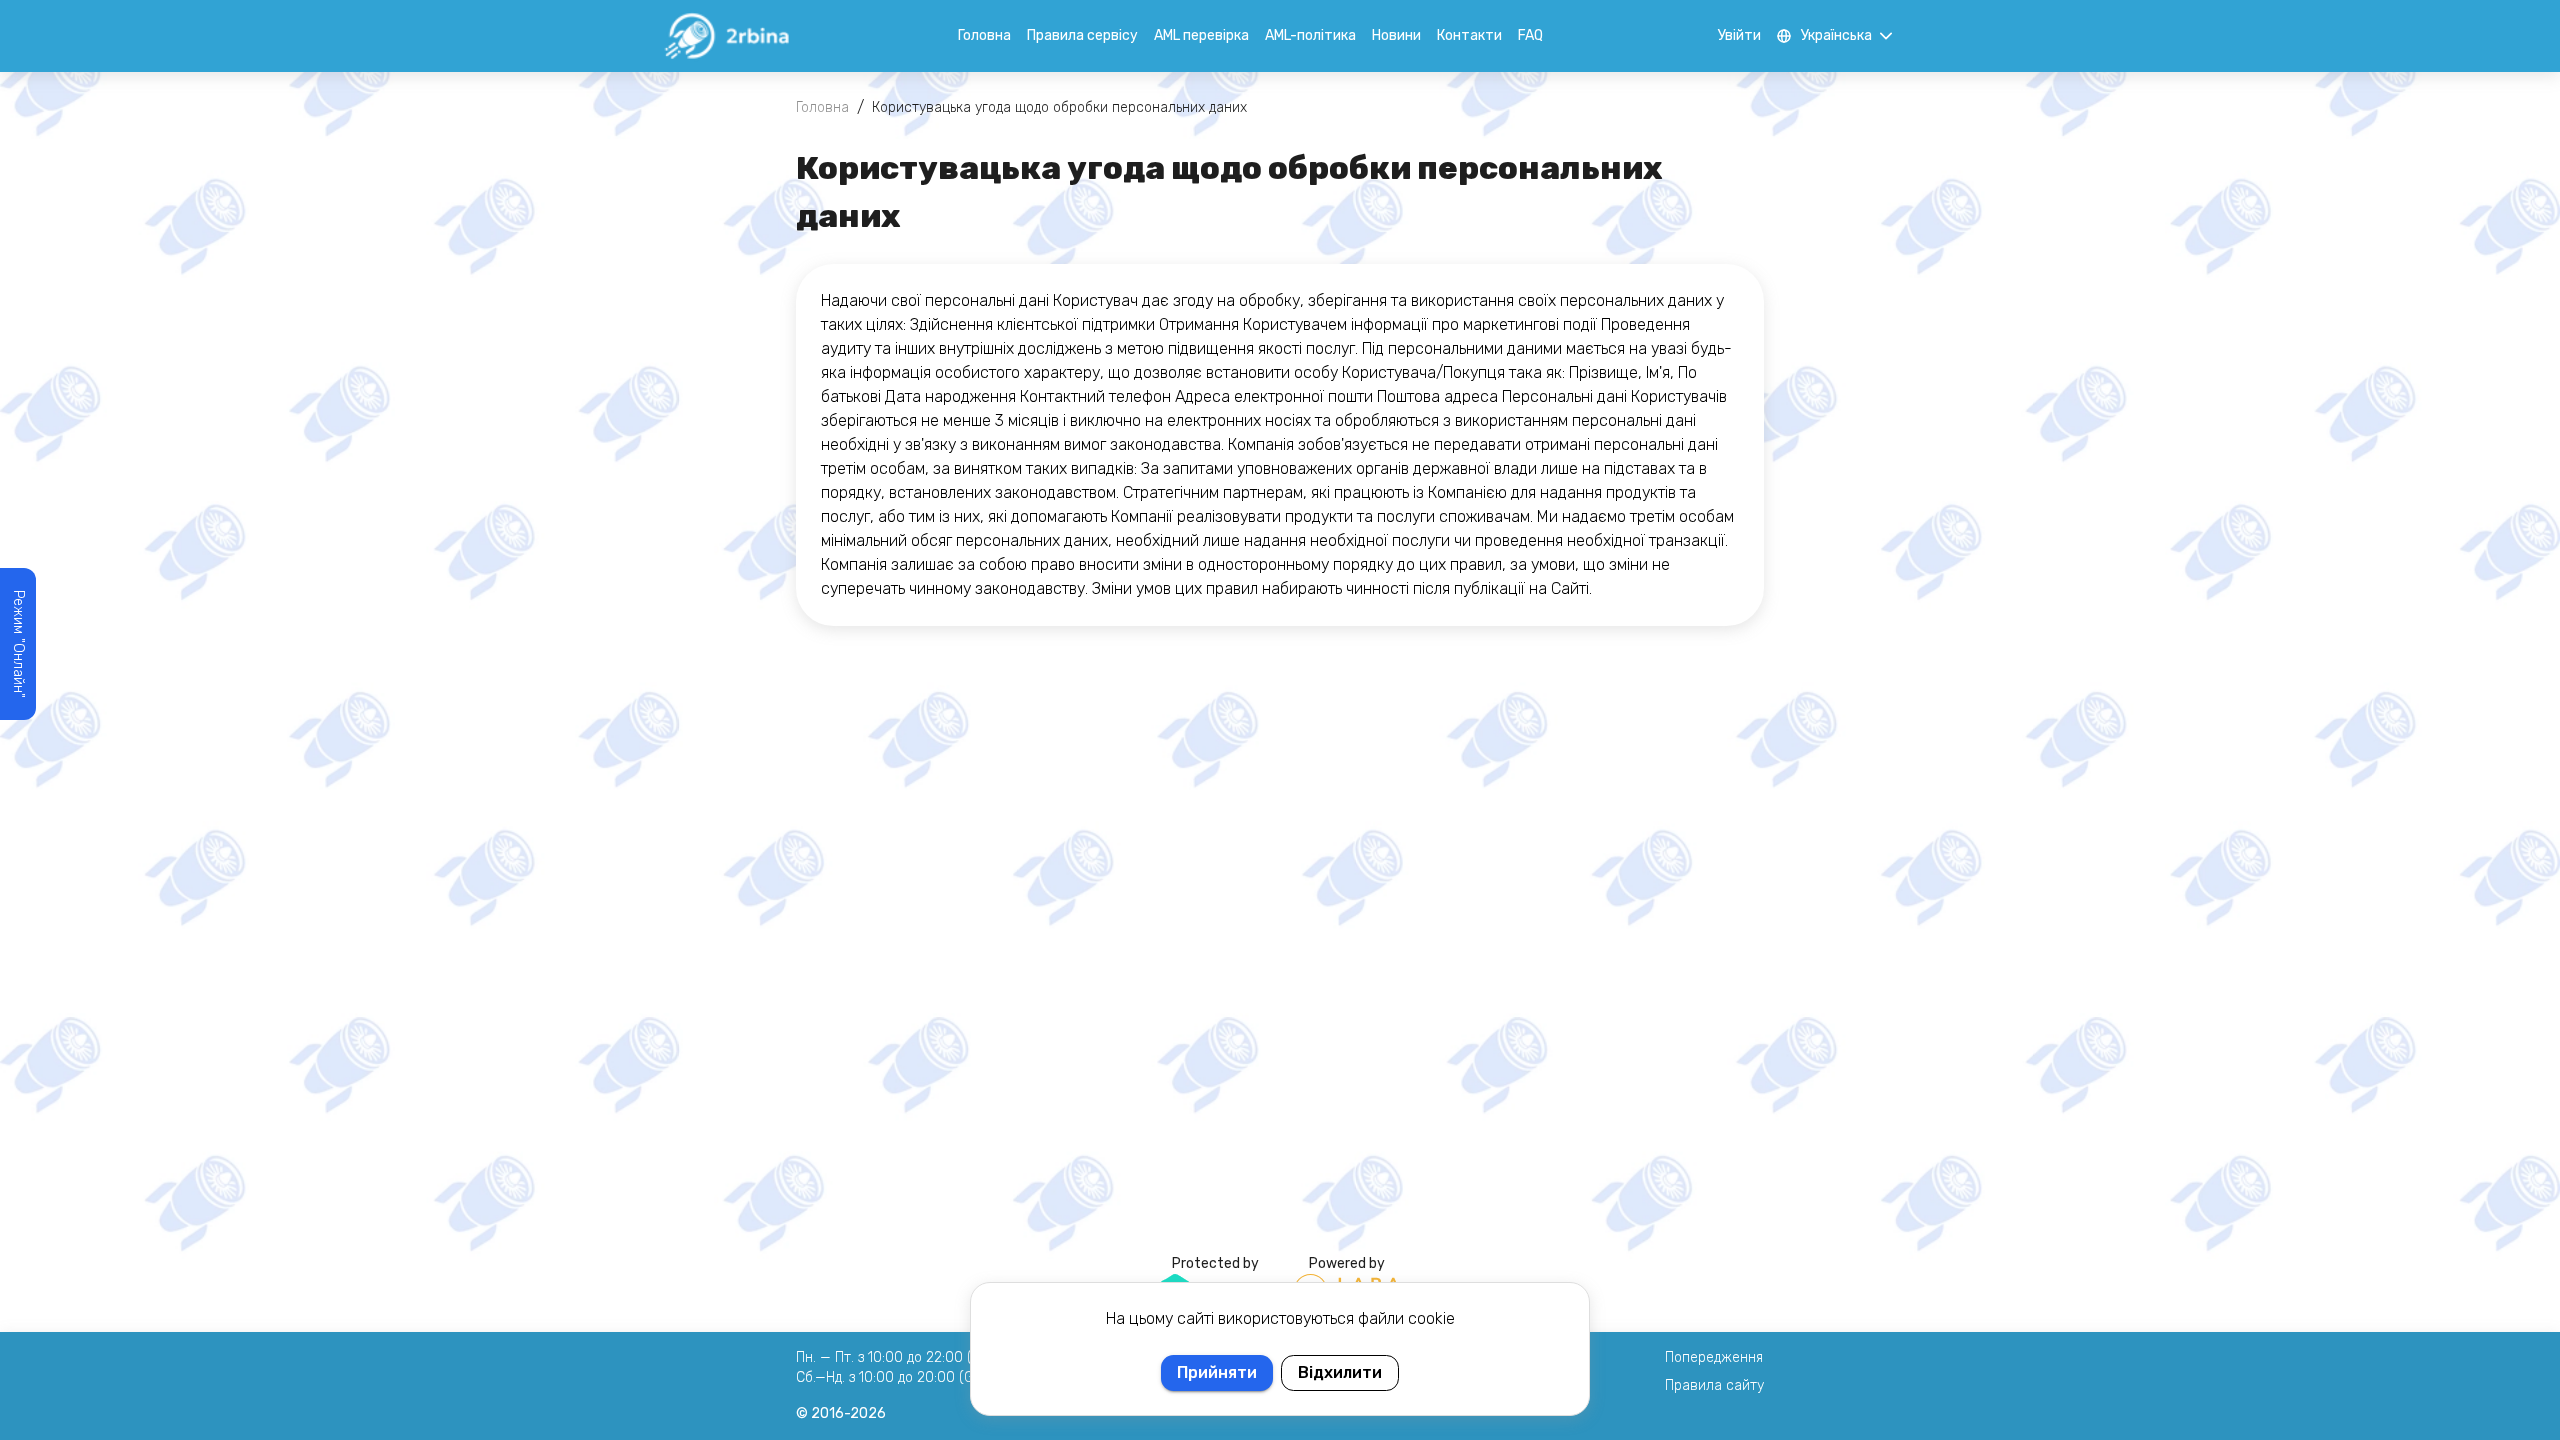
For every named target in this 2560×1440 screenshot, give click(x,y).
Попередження (1714, 1357)
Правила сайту (1714, 1385)
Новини (1396, 35)
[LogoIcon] (726, 36)
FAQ (1530, 35)
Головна (984, 35)
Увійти (1739, 35)
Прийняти (1217, 1372)
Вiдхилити (1340, 1372)
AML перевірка (1201, 35)
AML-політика (1310, 35)
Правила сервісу (1082, 35)
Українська (1836, 35)
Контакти (1469, 35)
